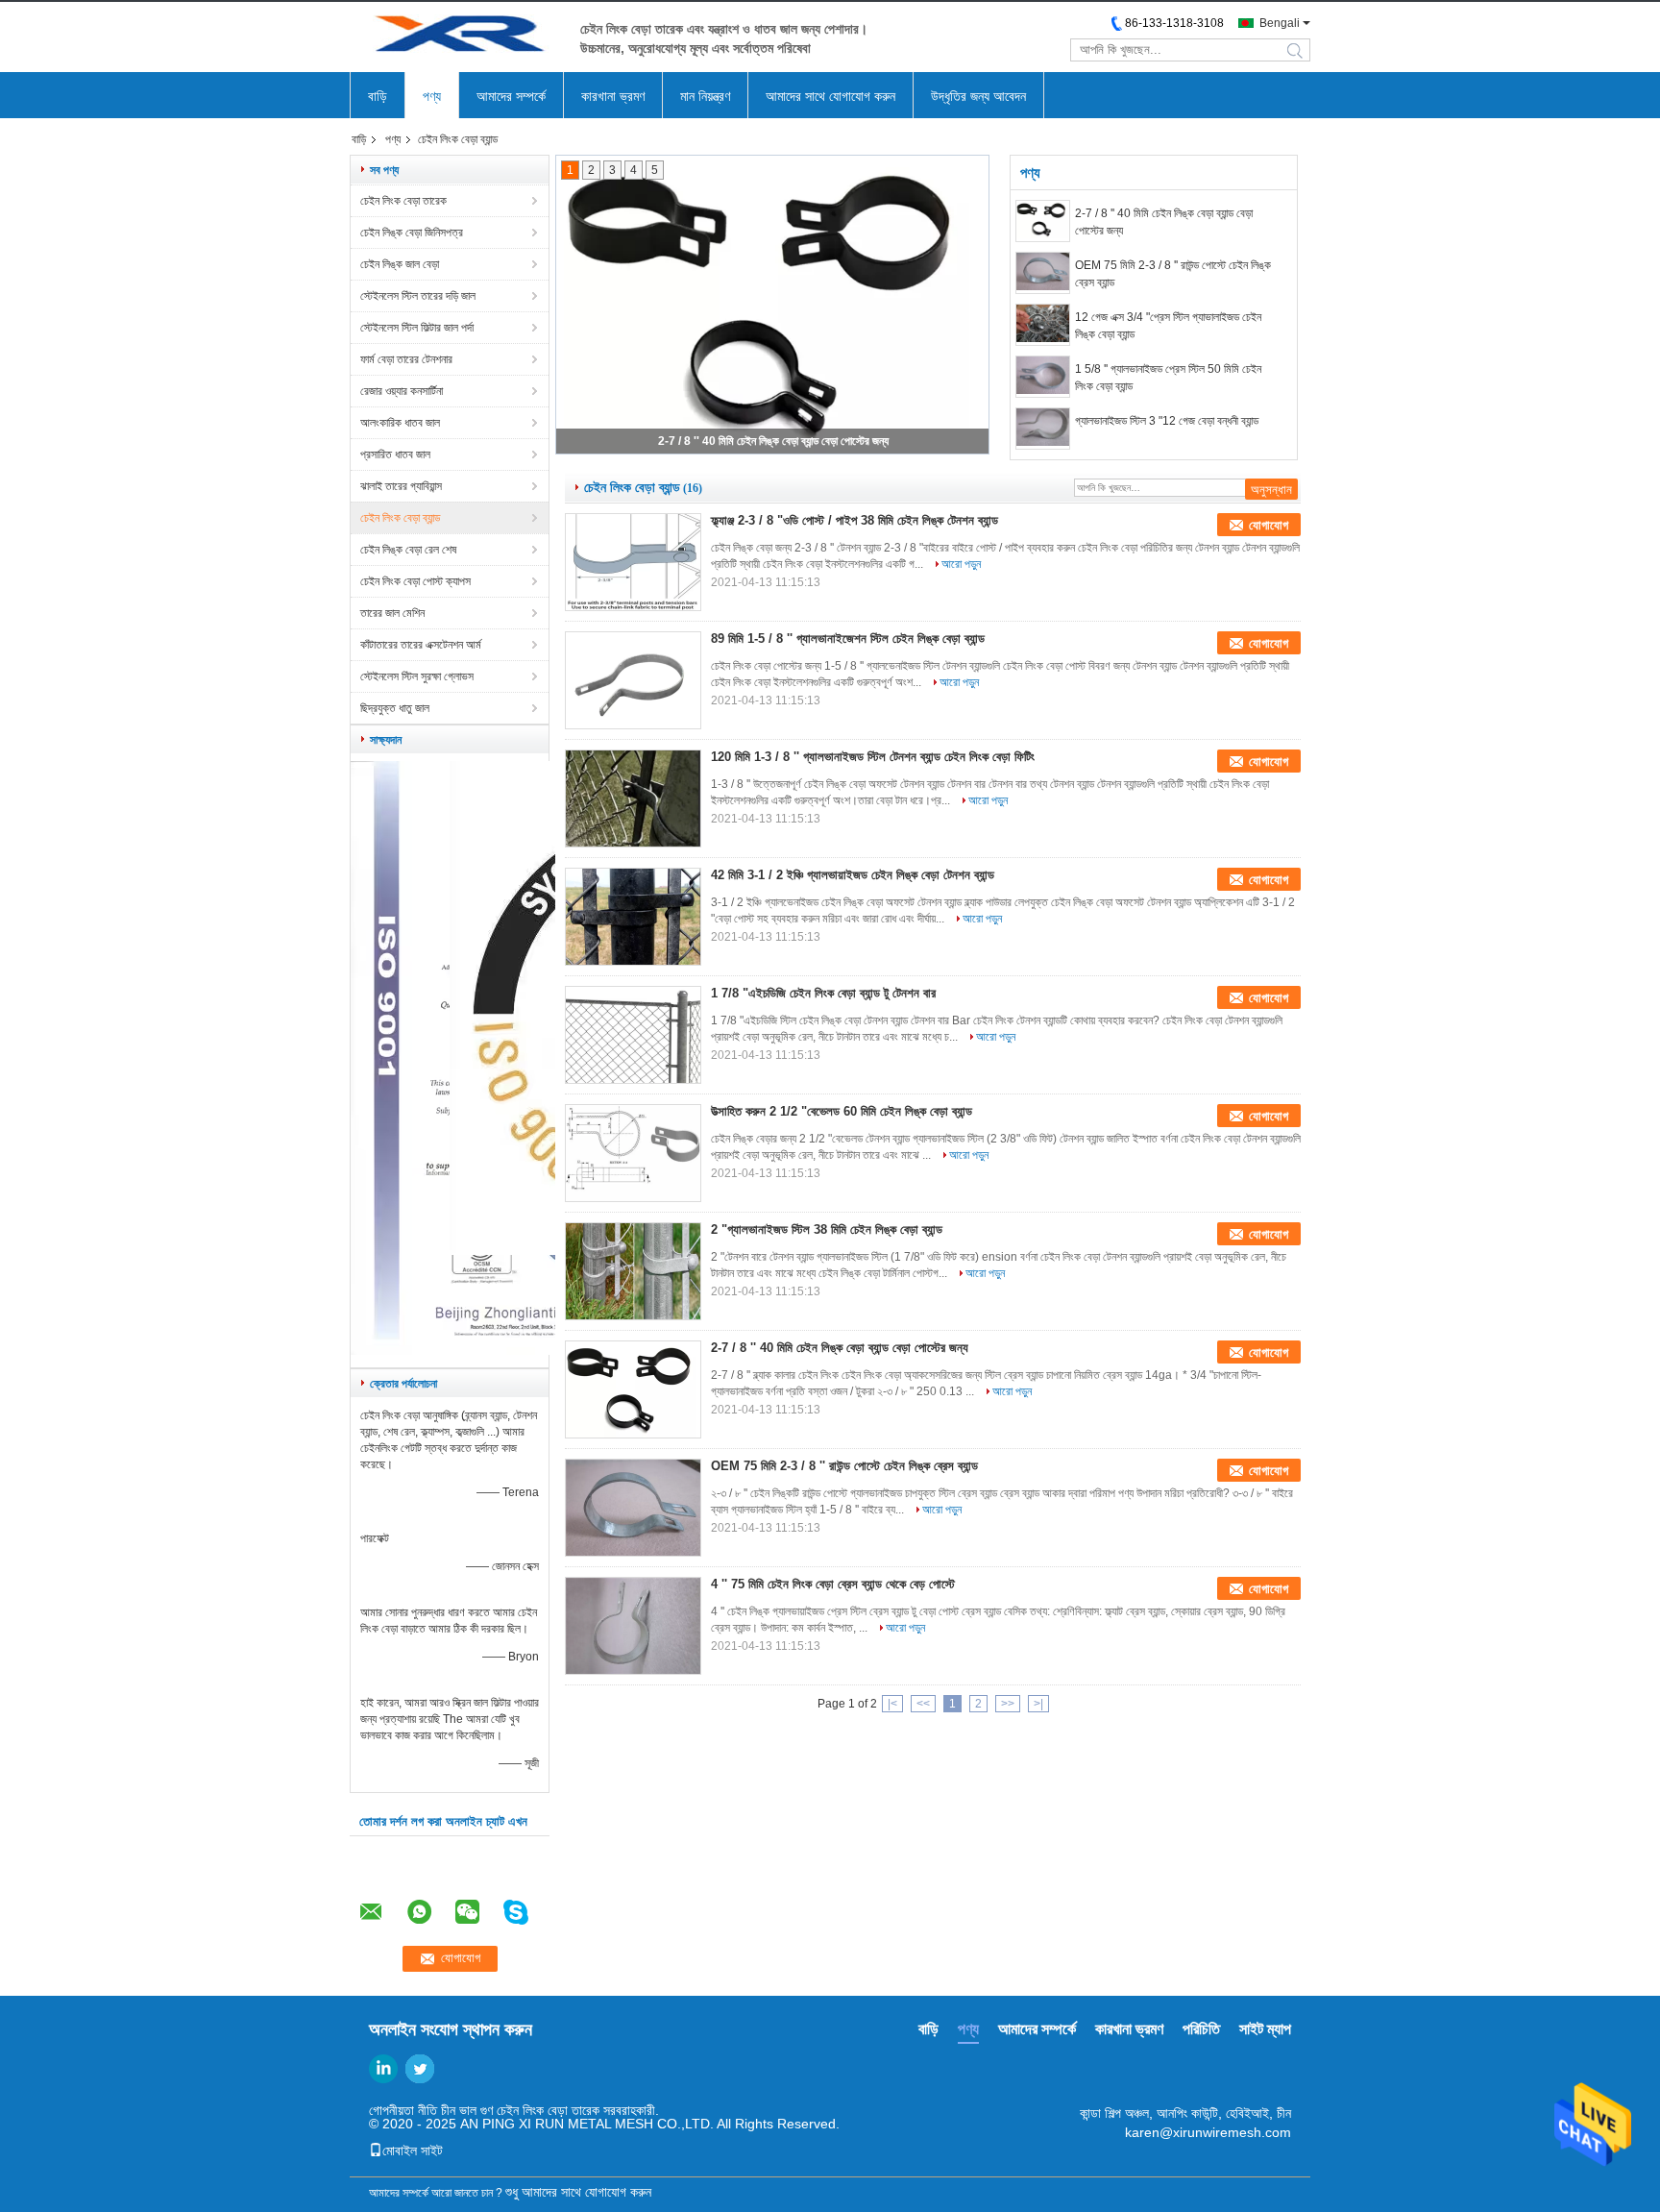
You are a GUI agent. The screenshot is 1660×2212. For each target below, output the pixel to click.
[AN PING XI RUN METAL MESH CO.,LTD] (455, 37)
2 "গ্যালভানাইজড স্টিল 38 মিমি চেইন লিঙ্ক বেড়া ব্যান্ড (827, 1229)
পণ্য (432, 96)
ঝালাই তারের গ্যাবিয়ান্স (401, 486)
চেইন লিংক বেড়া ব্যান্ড (400, 518)
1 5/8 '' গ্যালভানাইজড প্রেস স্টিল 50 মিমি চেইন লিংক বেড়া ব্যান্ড (1168, 378)
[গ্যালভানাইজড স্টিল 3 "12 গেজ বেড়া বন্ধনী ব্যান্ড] (1043, 429)
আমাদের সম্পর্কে (511, 96)
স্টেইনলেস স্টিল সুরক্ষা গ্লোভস (417, 676)
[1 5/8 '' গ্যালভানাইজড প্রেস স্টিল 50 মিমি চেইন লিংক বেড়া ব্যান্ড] (1043, 377)
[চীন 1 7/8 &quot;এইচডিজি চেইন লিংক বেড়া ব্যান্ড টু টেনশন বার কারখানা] (633, 1035)
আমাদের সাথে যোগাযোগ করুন (830, 96)
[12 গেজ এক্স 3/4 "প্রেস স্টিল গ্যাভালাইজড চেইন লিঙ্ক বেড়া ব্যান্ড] (1043, 325)
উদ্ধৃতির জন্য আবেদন (978, 96)
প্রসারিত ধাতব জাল (395, 455)
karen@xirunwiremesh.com (1208, 2132)
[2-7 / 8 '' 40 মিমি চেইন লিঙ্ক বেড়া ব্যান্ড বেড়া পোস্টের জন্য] (1043, 221)
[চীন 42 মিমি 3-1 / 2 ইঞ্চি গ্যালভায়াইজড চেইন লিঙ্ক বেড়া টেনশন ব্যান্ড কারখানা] (633, 917)
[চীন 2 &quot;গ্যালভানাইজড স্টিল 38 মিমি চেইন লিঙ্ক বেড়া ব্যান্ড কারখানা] (633, 1271)
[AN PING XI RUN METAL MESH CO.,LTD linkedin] (383, 2069)
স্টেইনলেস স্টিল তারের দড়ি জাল (418, 296)
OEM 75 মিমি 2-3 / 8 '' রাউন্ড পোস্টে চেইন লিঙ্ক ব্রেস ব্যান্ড (1173, 274)
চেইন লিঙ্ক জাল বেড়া (400, 264)
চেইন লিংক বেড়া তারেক (403, 201)
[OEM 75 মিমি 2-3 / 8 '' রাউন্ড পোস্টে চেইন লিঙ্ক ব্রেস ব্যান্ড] (1043, 273)
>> (1008, 1704)
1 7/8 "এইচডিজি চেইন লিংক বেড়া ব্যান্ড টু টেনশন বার (823, 993)
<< (923, 1704)
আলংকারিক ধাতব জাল (400, 423)
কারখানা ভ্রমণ (613, 96)
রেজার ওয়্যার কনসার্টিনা (402, 391)
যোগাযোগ (1269, 525)
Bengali (1280, 23)
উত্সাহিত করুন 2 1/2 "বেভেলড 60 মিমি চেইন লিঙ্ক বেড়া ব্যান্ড (842, 1111)
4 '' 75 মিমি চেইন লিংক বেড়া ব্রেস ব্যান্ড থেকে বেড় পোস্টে (833, 1584)
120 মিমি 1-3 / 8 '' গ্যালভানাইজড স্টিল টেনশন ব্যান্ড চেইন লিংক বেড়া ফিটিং (873, 757)
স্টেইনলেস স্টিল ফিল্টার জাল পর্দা (417, 328)
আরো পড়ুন (961, 564)
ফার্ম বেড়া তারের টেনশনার (406, 359)
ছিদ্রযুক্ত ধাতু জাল (395, 708)
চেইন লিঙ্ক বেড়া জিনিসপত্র (412, 233)
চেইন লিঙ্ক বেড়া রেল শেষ (408, 550)
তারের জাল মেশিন (392, 613)
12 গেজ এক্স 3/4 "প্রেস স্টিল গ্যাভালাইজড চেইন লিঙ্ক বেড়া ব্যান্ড (1168, 326)
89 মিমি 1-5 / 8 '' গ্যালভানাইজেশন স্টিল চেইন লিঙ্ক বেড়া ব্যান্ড (848, 639)
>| (1038, 1704)
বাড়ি (378, 96)
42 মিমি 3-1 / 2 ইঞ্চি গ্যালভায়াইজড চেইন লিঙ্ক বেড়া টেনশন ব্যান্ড (853, 875)
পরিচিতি (1201, 2029)
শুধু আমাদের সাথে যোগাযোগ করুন (578, 2192)
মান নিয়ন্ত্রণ (705, 96)
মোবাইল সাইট (413, 2151)
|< (892, 1704)
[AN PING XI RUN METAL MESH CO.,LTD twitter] (420, 2069)
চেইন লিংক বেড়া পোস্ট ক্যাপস (415, 581)
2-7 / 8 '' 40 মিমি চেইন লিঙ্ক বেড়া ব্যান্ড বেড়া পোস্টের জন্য (773, 441)
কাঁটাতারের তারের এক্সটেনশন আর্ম (421, 645)
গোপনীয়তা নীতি (403, 2110)
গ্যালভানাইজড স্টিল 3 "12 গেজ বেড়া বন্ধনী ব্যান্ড (1167, 421)
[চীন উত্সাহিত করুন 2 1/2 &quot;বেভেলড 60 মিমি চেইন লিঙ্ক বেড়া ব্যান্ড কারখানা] (633, 1153)
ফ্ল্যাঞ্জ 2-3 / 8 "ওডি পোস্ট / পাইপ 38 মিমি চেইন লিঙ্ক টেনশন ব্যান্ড (854, 520)
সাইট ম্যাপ (1265, 2029)
